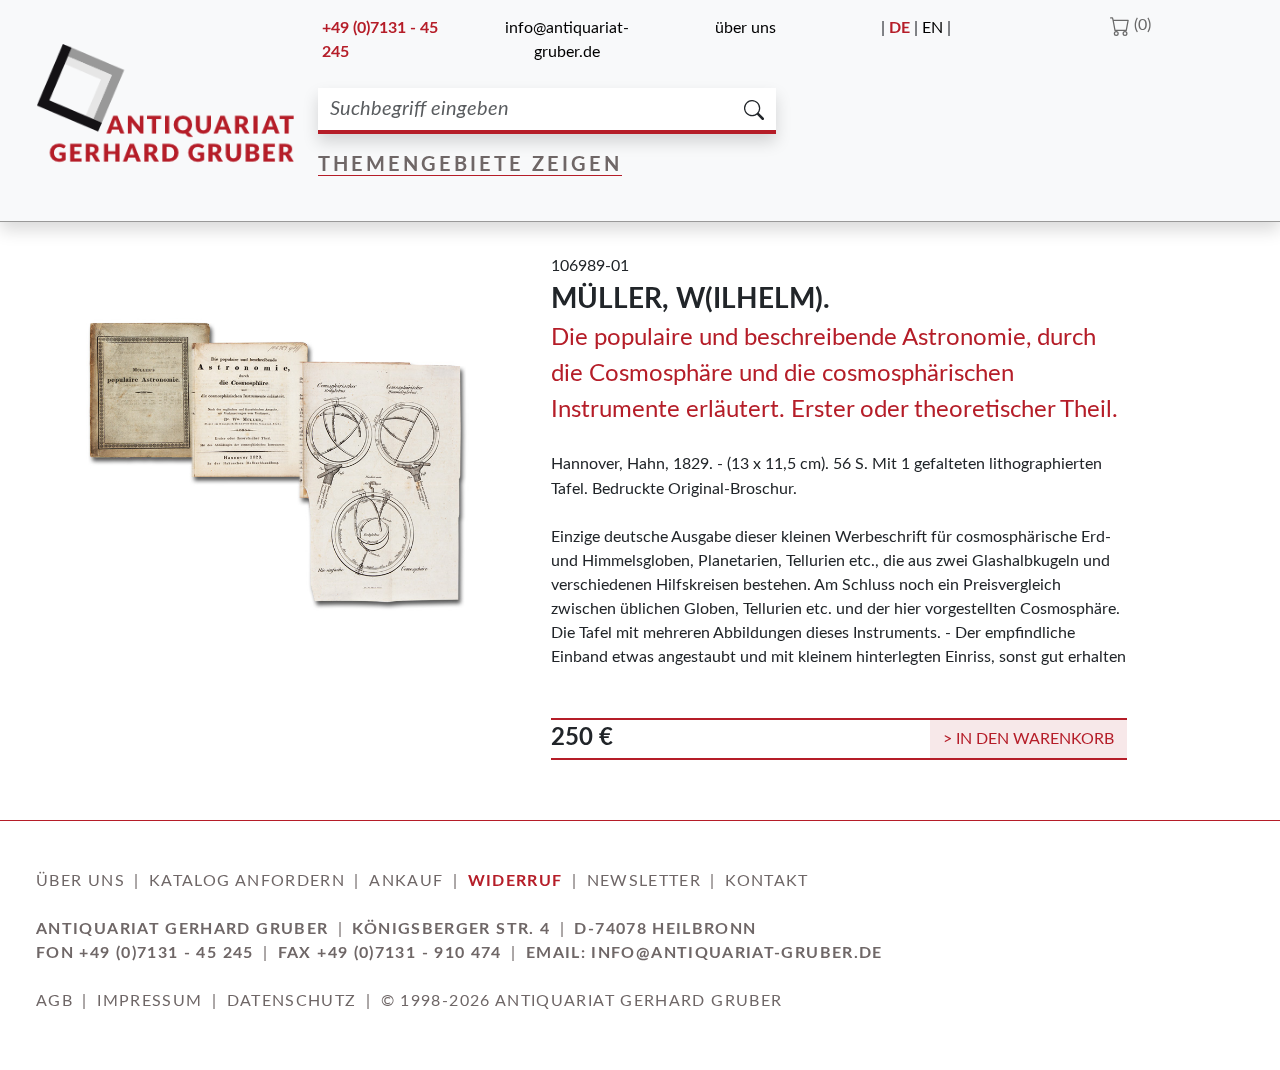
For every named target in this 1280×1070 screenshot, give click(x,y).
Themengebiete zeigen (470, 165)
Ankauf (406, 881)
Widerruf (515, 881)
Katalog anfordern (247, 881)
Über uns (745, 28)
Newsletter (644, 881)
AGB (54, 1001)
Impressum (149, 1001)
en (932, 28)
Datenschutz (292, 1001)
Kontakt (767, 881)
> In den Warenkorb (1028, 739)
